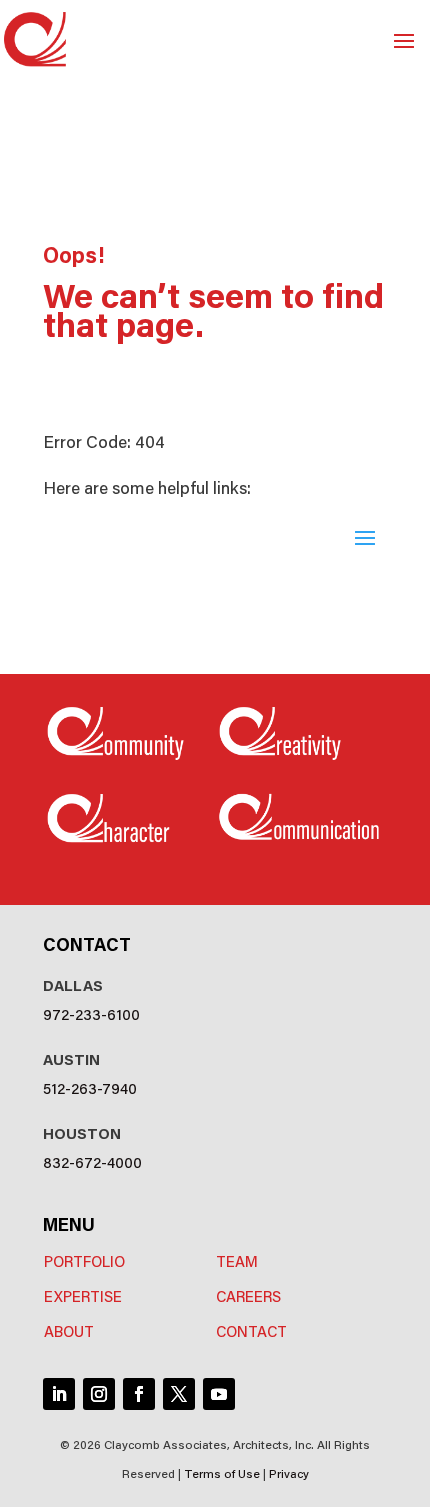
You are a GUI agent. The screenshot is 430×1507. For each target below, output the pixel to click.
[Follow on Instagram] (99, 1394)
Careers (248, 1295)
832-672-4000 (92, 1161)
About (69, 1330)
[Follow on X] (179, 1394)
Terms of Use (222, 1472)
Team (237, 1260)
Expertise (83, 1295)
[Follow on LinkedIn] (59, 1394)
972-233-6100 (91, 1013)
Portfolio (84, 1260)
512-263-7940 (90, 1087)
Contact (251, 1330)
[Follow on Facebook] (139, 1394)
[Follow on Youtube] (219, 1394)
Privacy (289, 1472)
